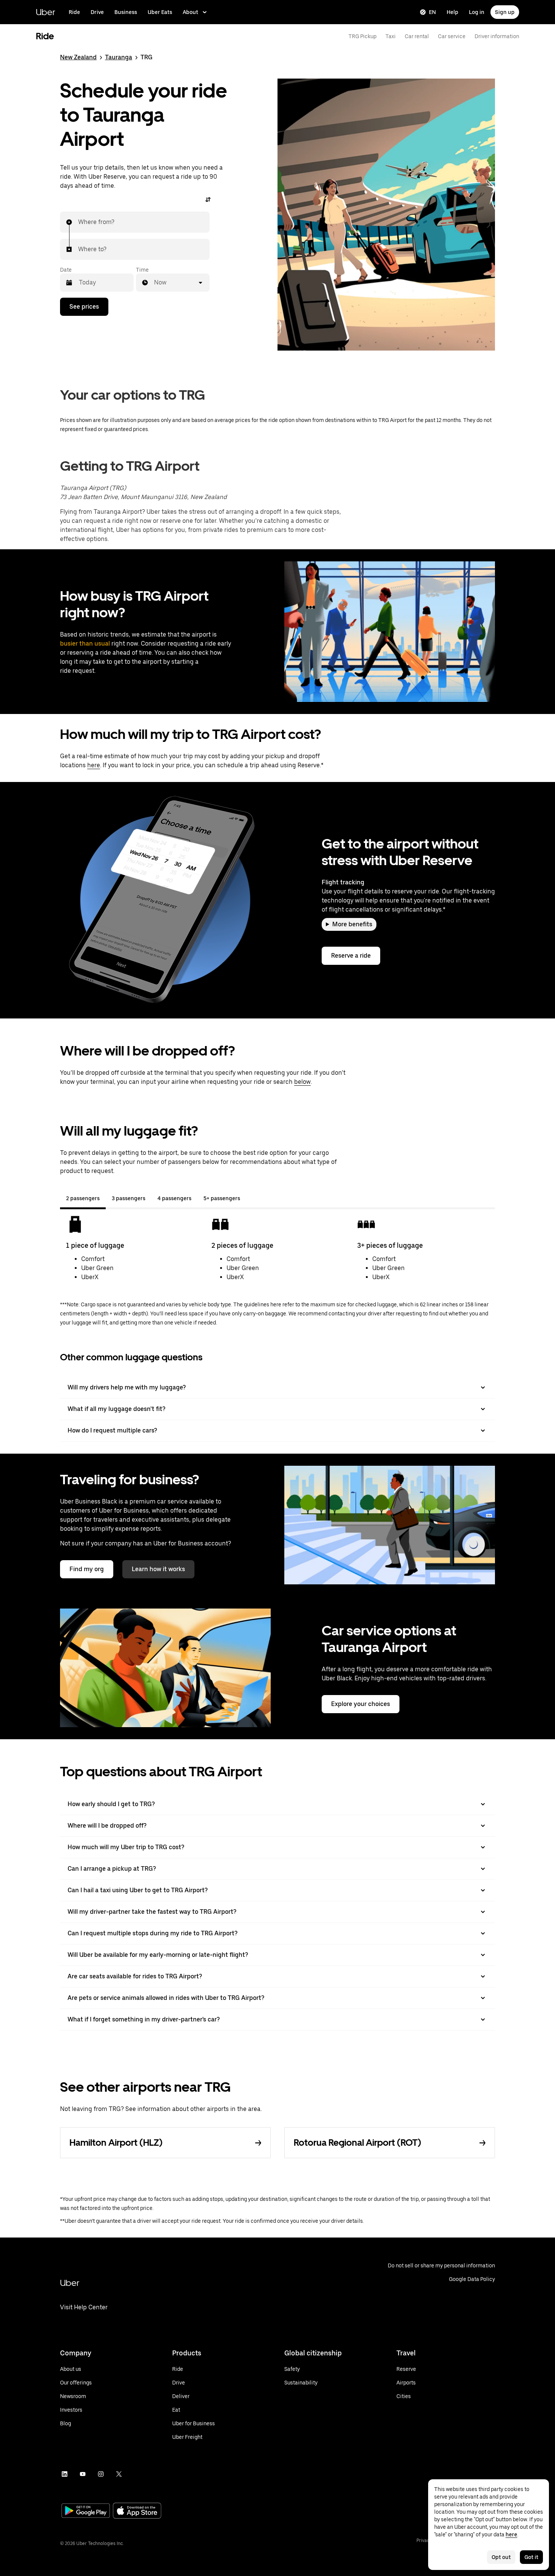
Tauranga (119, 57)
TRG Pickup (362, 36)
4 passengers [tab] (174, 1198)
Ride (74, 12)
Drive (97, 12)
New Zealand (78, 57)
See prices (84, 307)
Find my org (87, 1569)
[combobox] (79, 222)
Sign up (505, 12)
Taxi (391, 36)
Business (126, 12)
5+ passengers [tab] (222, 1198)
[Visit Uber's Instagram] (101, 2474)
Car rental (417, 36)
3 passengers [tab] (129, 1198)
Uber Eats (160, 12)
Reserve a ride (351, 956)
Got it (531, 2557)
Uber (45, 12)
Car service (452, 36)
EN (432, 12)
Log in (477, 12)
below (302, 1082)
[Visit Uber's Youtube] (83, 2474)
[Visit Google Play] (86, 2511)
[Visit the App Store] (137, 2512)
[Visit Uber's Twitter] (119, 2474)
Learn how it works (158, 1569)
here (94, 765)
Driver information (497, 36)
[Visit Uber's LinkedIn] (65, 2474)
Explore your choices (361, 1704)
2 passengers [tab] (83, 1198)
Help (452, 12)
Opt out (501, 2557)
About (190, 12)
